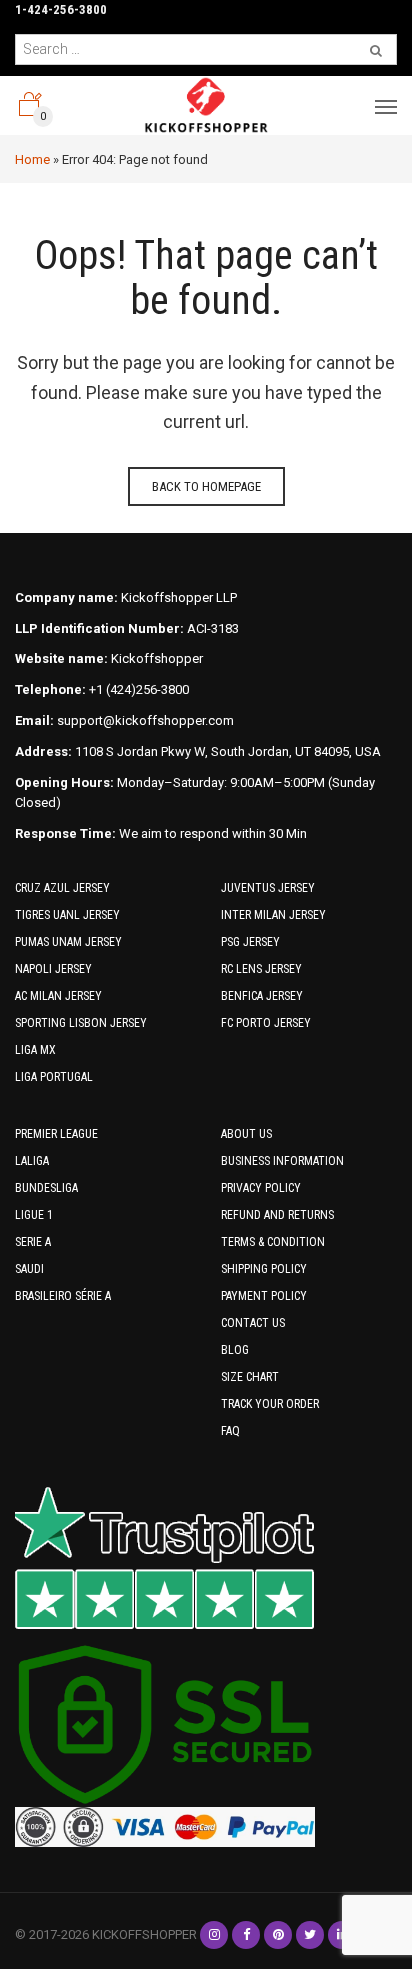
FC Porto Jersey (266, 1023)
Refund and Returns (277, 1215)
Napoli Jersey (53, 969)
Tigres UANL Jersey (67, 915)
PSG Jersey (250, 942)
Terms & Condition (273, 1242)
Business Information (282, 1161)
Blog (235, 1350)
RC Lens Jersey (261, 969)
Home (32, 159)
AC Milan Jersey (58, 996)
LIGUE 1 (34, 1215)
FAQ (230, 1431)
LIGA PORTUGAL (54, 1077)
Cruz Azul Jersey (62, 888)
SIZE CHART (250, 1377)
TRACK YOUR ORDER (270, 1404)
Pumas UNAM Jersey (68, 942)
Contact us (253, 1323)
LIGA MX (35, 1050)
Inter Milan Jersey (273, 915)
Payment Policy (264, 1296)
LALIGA (32, 1161)
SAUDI (29, 1269)
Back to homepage (206, 486)
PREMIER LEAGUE (56, 1134)
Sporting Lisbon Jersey (81, 1023)
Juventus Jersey (268, 888)
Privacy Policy (261, 1188)
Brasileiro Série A (63, 1296)
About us (246, 1134)
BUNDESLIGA (46, 1188)
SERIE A (33, 1242)
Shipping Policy (264, 1269)
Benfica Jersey (262, 996)
